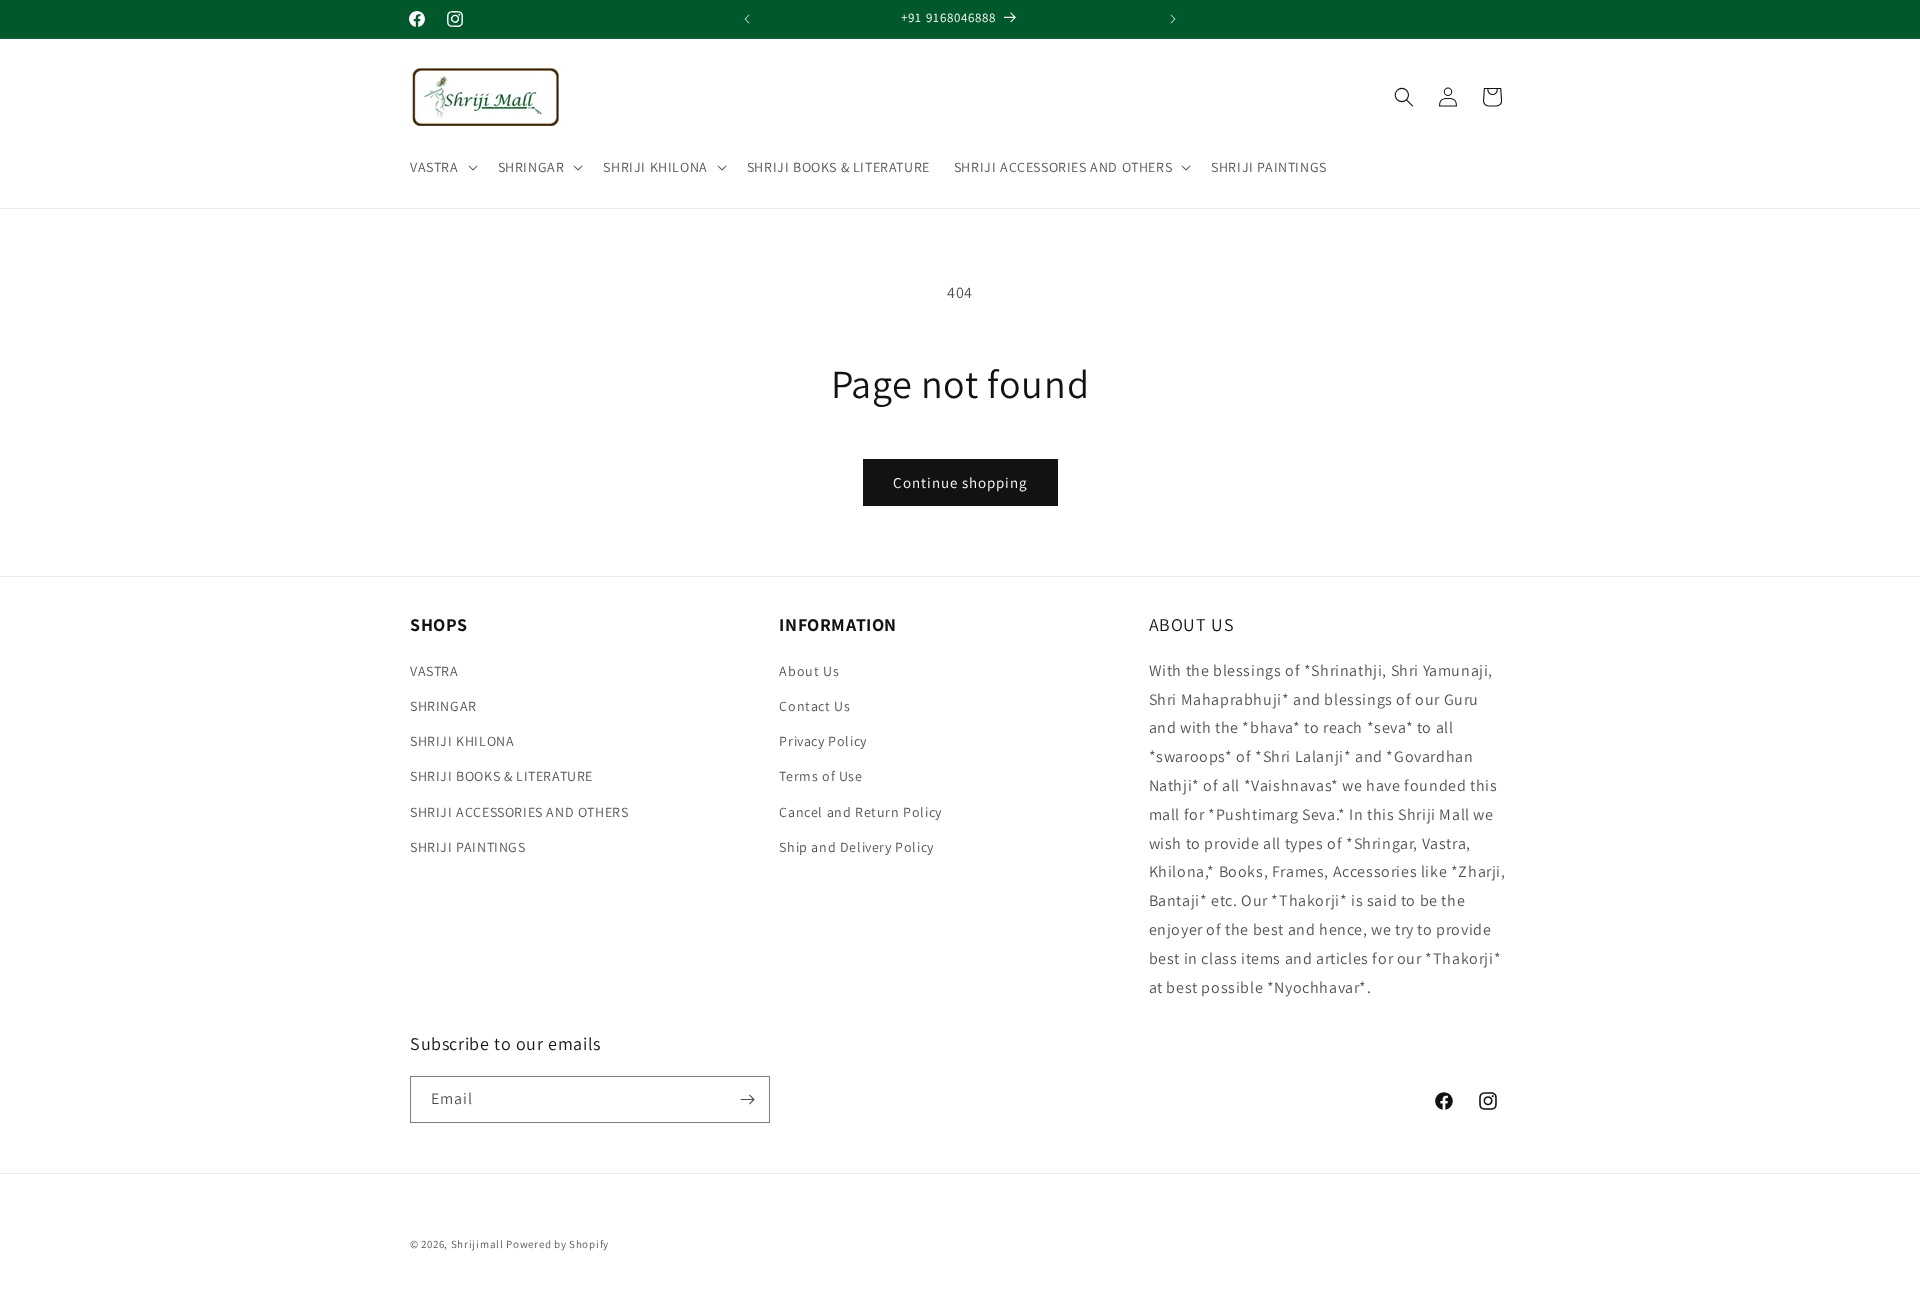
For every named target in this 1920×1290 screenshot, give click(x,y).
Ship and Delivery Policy (856, 847)
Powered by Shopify (557, 1244)
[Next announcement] (1173, 19)
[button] (442, 167)
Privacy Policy (822, 741)
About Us (809, 671)
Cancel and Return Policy (860, 812)
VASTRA (434, 167)
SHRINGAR (531, 167)
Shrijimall (477, 1244)
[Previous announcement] (747, 19)
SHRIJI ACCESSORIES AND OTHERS (1063, 167)
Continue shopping (960, 482)
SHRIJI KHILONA (655, 167)
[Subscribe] (747, 1099)
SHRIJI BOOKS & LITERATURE (501, 776)
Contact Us (814, 706)
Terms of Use (820, 776)
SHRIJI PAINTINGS (468, 847)
